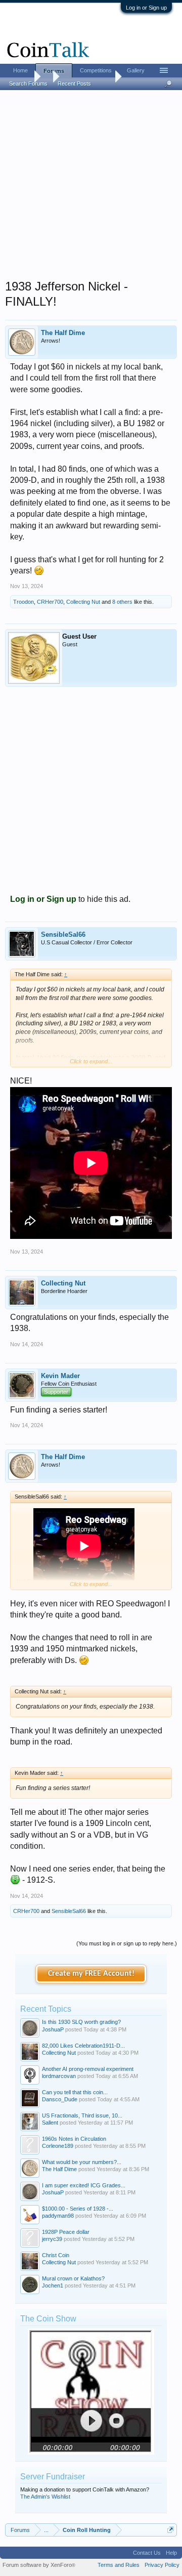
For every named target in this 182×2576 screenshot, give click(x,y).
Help (171, 2553)
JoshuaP (53, 2029)
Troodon (24, 602)
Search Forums (28, 84)
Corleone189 (58, 2146)
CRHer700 (50, 602)
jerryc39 (52, 2239)
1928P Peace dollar (66, 2232)
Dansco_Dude (60, 2099)
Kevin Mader (60, 1376)
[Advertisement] (91, 188)
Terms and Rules (119, 2565)
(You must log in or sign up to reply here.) (127, 1943)
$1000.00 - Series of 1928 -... (78, 2209)
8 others (122, 602)
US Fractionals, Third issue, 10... (82, 2115)
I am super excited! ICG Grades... (84, 2185)
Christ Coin (56, 2255)
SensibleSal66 (63, 934)
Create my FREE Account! (91, 1974)
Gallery (136, 70)
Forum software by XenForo (39, 2565)
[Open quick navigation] (171, 2530)
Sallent (50, 2123)
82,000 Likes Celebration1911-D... (83, 2046)
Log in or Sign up (146, 8)
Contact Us (147, 2553)
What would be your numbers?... (82, 2162)
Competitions (96, 70)
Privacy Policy (162, 2565)
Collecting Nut (83, 602)
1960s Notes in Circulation (74, 2139)
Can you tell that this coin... (75, 2092)
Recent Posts (74, 84)
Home (20, 70)
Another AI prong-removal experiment (88, 2069)
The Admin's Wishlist (45, 2497)
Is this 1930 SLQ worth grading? (81, 2022)
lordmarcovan (59, 2076)
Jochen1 (53, 2286)
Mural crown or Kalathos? (73, 2278)
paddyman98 (58, 2216)
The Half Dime (63, 333)
